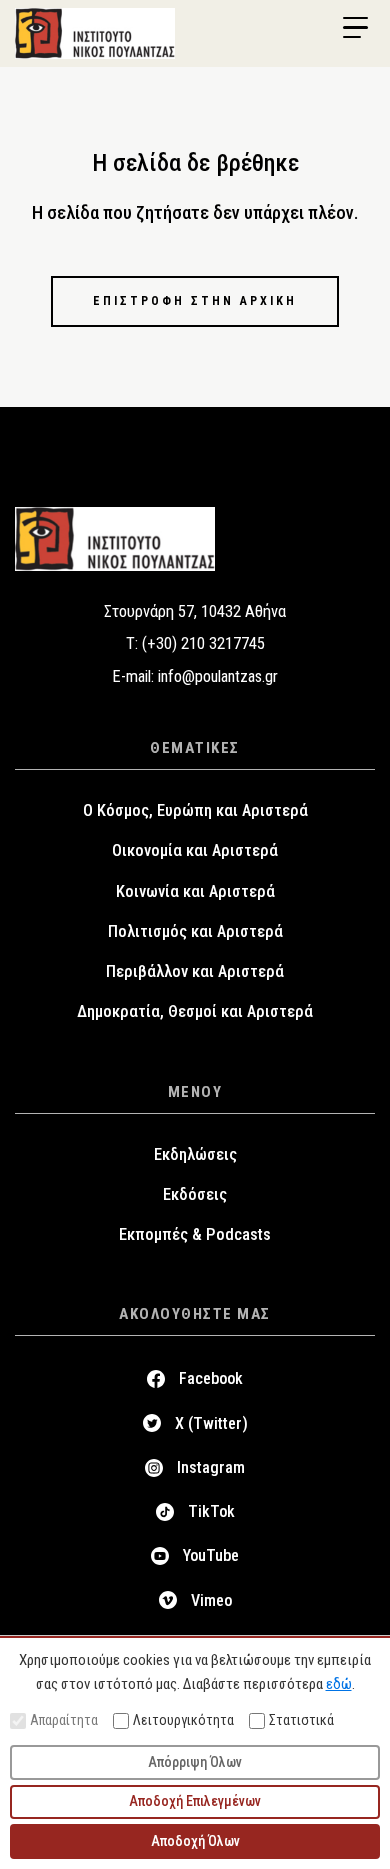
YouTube (211, 1555)
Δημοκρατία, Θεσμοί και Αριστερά (195, 1011)
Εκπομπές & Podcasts (195, 1234)
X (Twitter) (211, 1423)
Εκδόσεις (195, 1194)
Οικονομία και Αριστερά (195, 850)
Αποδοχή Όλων (195, 1841)
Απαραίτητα (64, 1720)
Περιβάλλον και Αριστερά (195, 971)
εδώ (339, 1684)
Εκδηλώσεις (195, 1154)
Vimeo (211, 1600)
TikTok (211, 1511)
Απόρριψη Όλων (195, 1762)
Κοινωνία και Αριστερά (195, 891)
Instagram (211, 1467)
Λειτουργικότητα (183, 1720)
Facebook (211, 1378)
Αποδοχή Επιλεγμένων (195, 1801)
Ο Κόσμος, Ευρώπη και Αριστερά (195, 810)
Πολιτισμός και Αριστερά (195, 931)
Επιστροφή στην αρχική (195, 301)
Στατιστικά (301, 1720)
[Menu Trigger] (355, 28)
